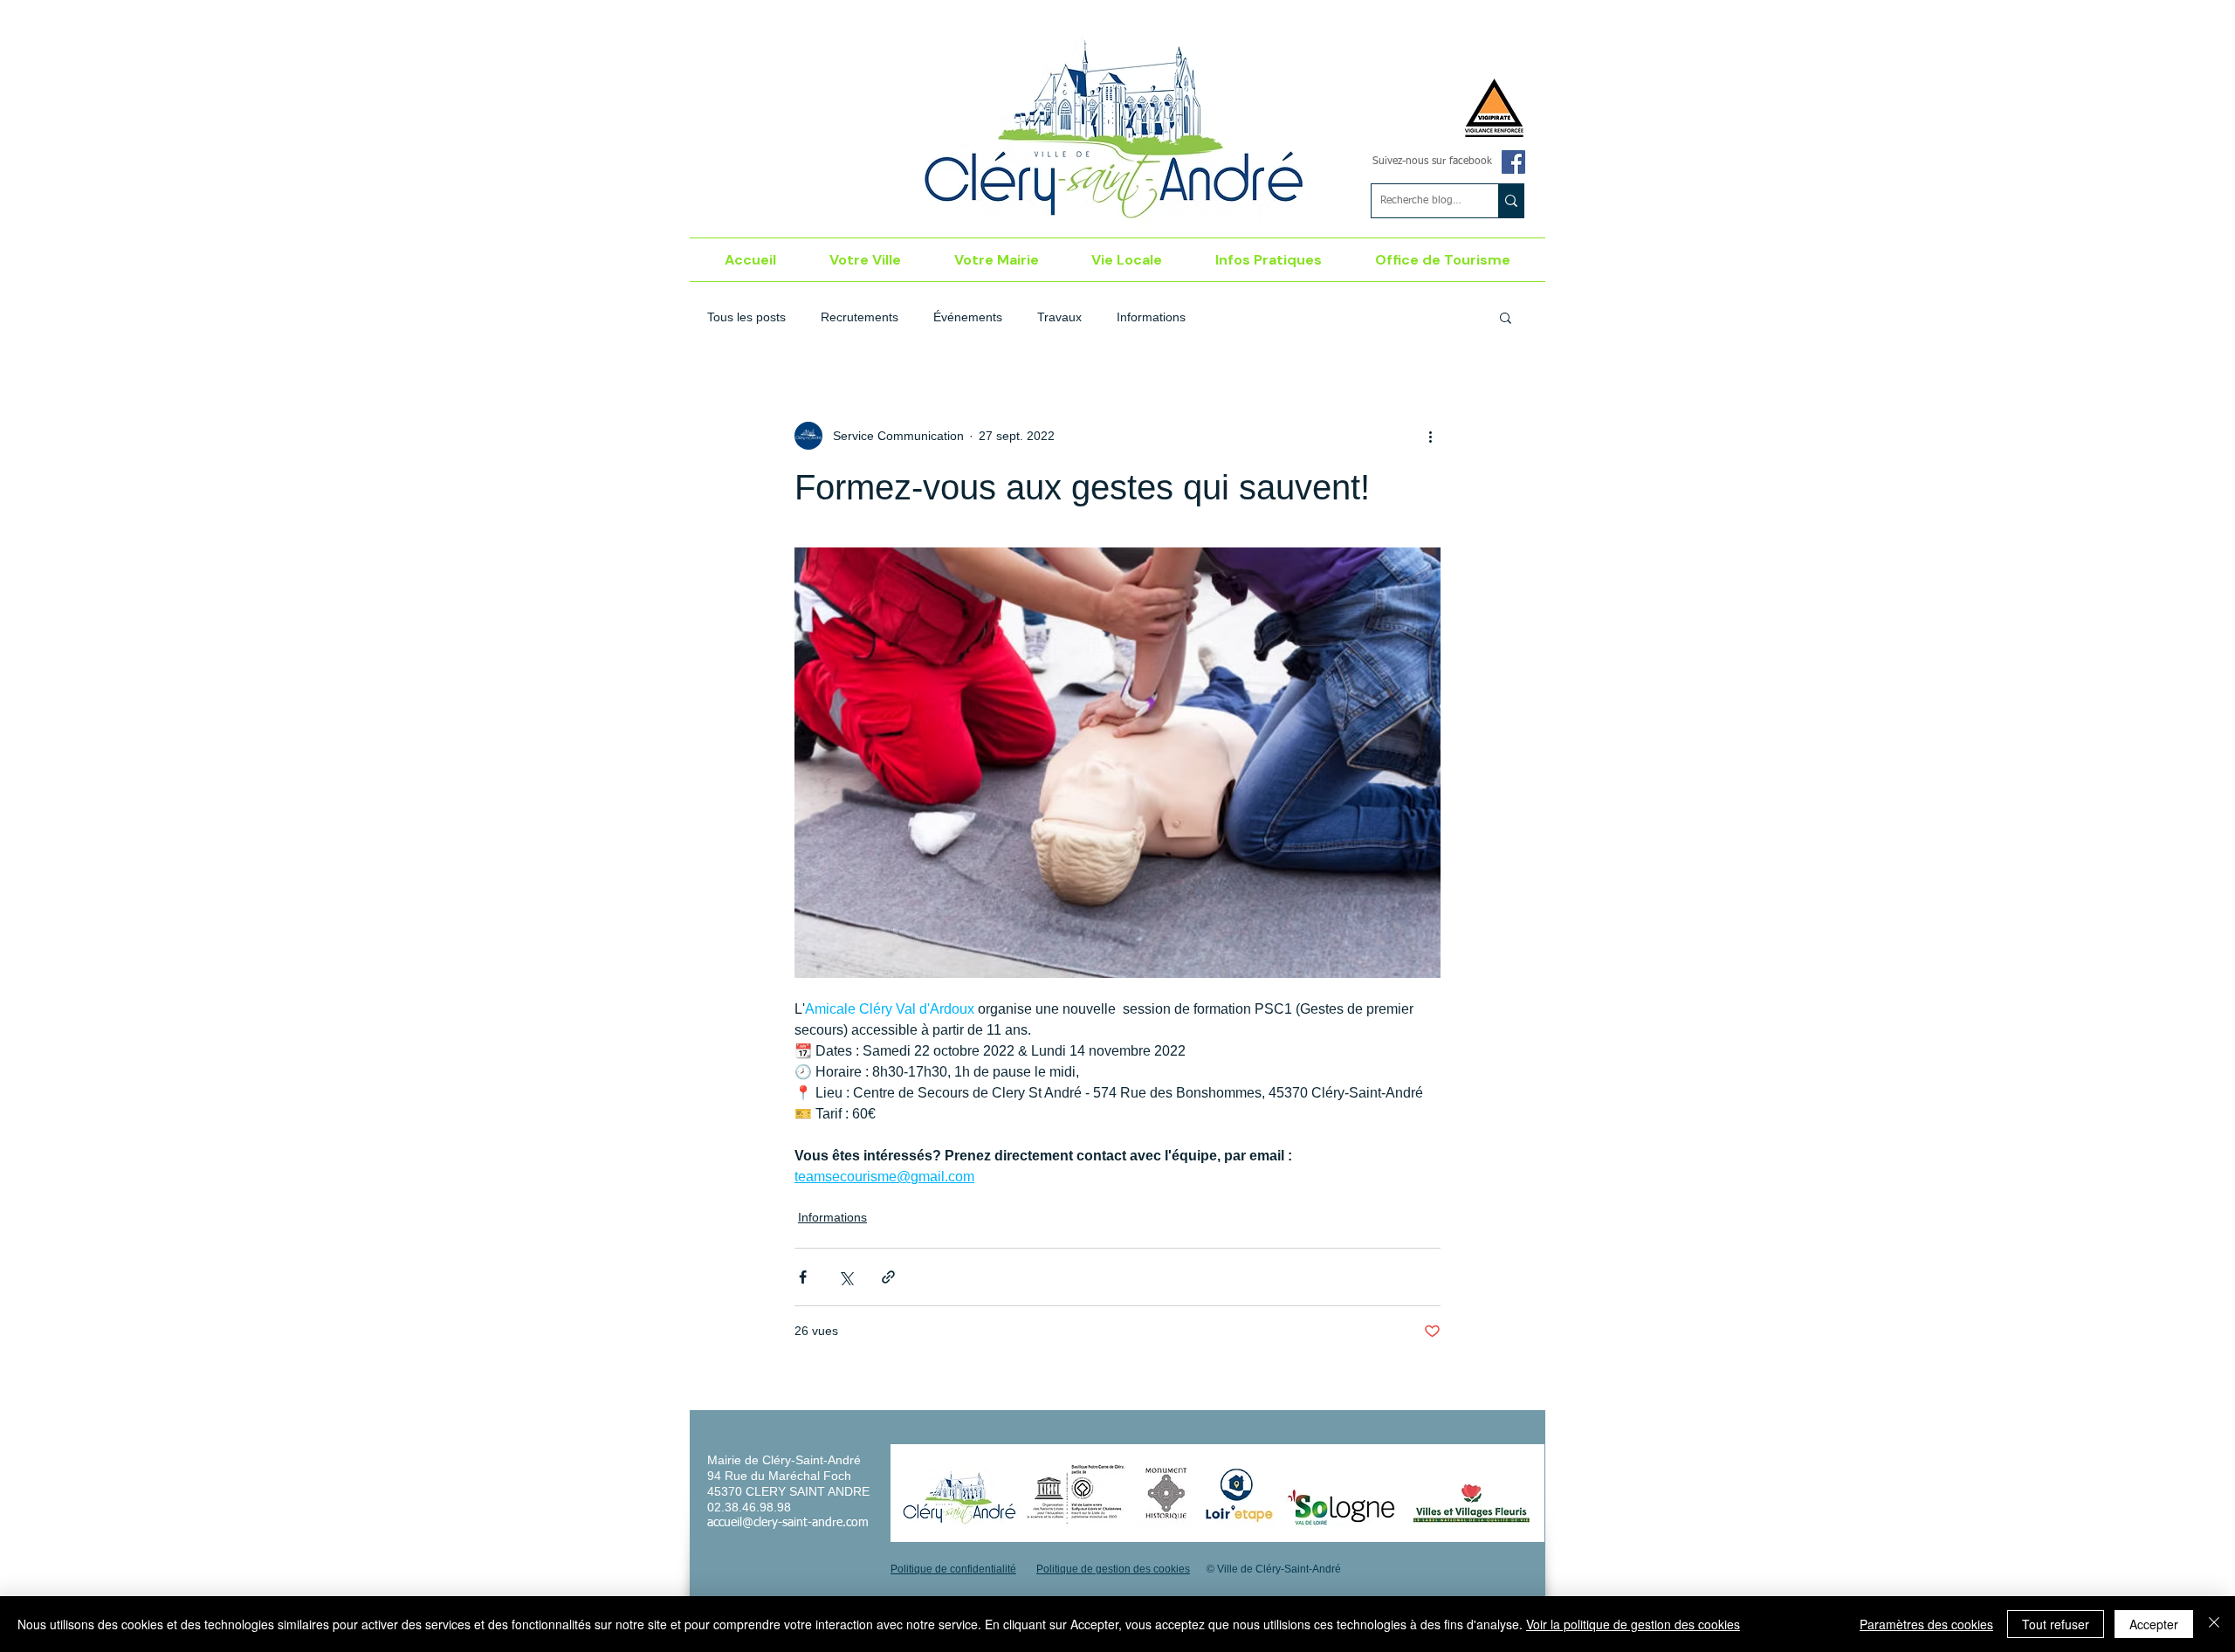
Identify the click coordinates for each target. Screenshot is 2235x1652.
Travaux (1059, 317)
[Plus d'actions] (1430, 436)
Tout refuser (2056, 1624)
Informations (1151, 317)
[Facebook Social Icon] (1513, 162)
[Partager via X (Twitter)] (846, 1277)
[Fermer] (2214, 1624)
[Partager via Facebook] (803, 1277)
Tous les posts (746, 317)
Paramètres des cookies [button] (1926, 1624)
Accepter (2154, 1624)
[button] (866, 260)
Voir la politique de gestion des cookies (1633, 1624)
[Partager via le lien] (888, 1277)
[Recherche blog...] (1511, 201)
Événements (968, 317)
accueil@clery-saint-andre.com (788, 1523)
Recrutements (860, 317)
